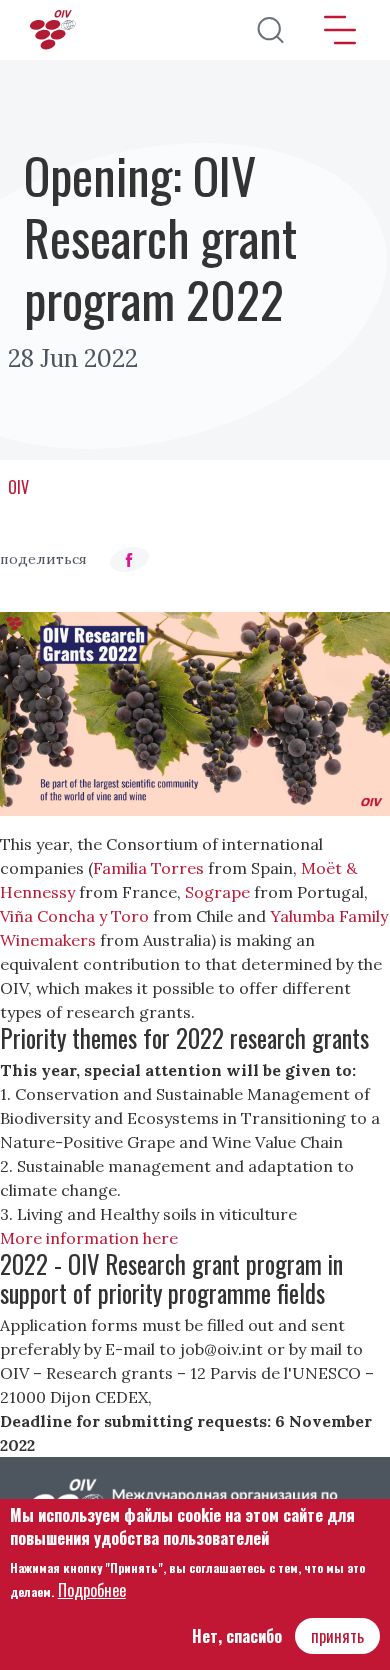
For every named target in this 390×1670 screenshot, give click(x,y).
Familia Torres (148, 868)
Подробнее (92, 1590)
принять (337, 1636)
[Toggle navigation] (340, 30)
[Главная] (55, 30)
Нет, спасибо (237, 1636)
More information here (89, 1238)
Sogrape (217, 892)
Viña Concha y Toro (74, 916)
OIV (18, 487)
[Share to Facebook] (129, 559)
